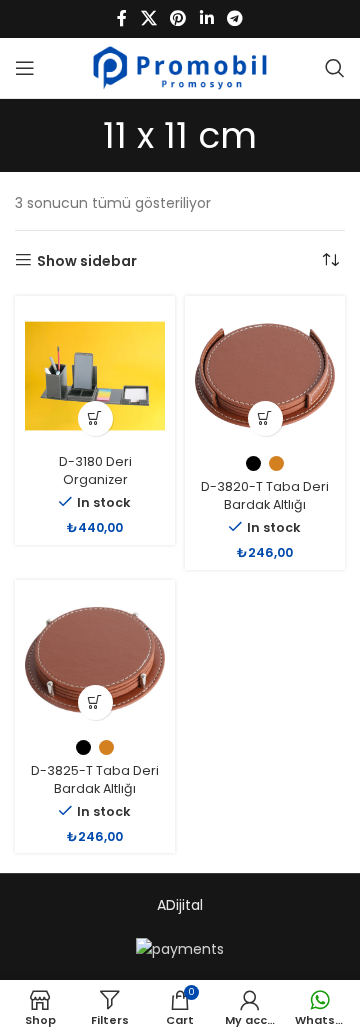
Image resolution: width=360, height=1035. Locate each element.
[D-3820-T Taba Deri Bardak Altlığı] (265, 376)
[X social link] (148, 18)
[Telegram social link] (234, 18)
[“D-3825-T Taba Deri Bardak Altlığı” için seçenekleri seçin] (95, 702)
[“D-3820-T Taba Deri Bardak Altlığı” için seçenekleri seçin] (265, 418)
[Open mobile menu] (25, 68)
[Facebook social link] (122, 18)
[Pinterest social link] (178, 18)
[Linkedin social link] (206, 18)
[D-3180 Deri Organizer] (95, 376)
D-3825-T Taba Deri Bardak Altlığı (95, 779)
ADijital (180, 905)
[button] (95, 418)
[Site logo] (180, 67)
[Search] (335, 68)
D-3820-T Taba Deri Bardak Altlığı (265, 495)
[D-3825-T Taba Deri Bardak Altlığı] (95, 660)
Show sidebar (87, 260)
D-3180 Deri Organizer (95, 470)
